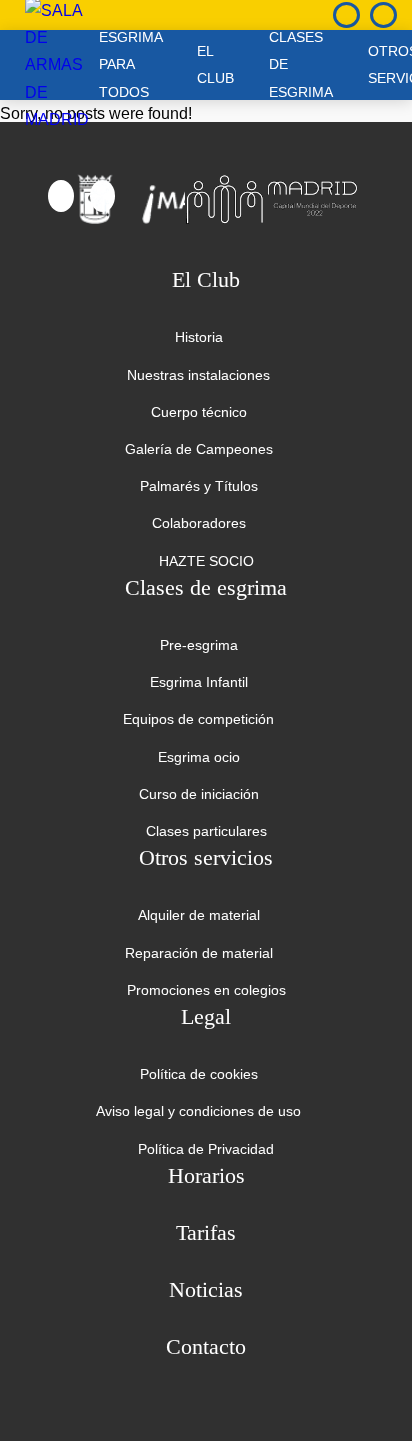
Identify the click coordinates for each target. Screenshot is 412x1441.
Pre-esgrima (199, 645)
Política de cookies (199, 1074)
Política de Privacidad (206, 1149)
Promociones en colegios (206, 990)
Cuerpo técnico (199, 412)
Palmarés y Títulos (199, 486)
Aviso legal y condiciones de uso (198, 1111)
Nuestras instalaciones (198, 375)
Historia (199, 337)
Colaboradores (199, 523)
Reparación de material (199, 953)
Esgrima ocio (199, 757)
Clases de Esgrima (301, 65)
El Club (215, 64)
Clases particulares (206, 831)
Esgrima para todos (130, 65)
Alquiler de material (199, 915)
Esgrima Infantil (199, 682)
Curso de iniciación (199, 794)
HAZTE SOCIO (206, 561)
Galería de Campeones (199, 449)
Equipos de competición (198, 719)
